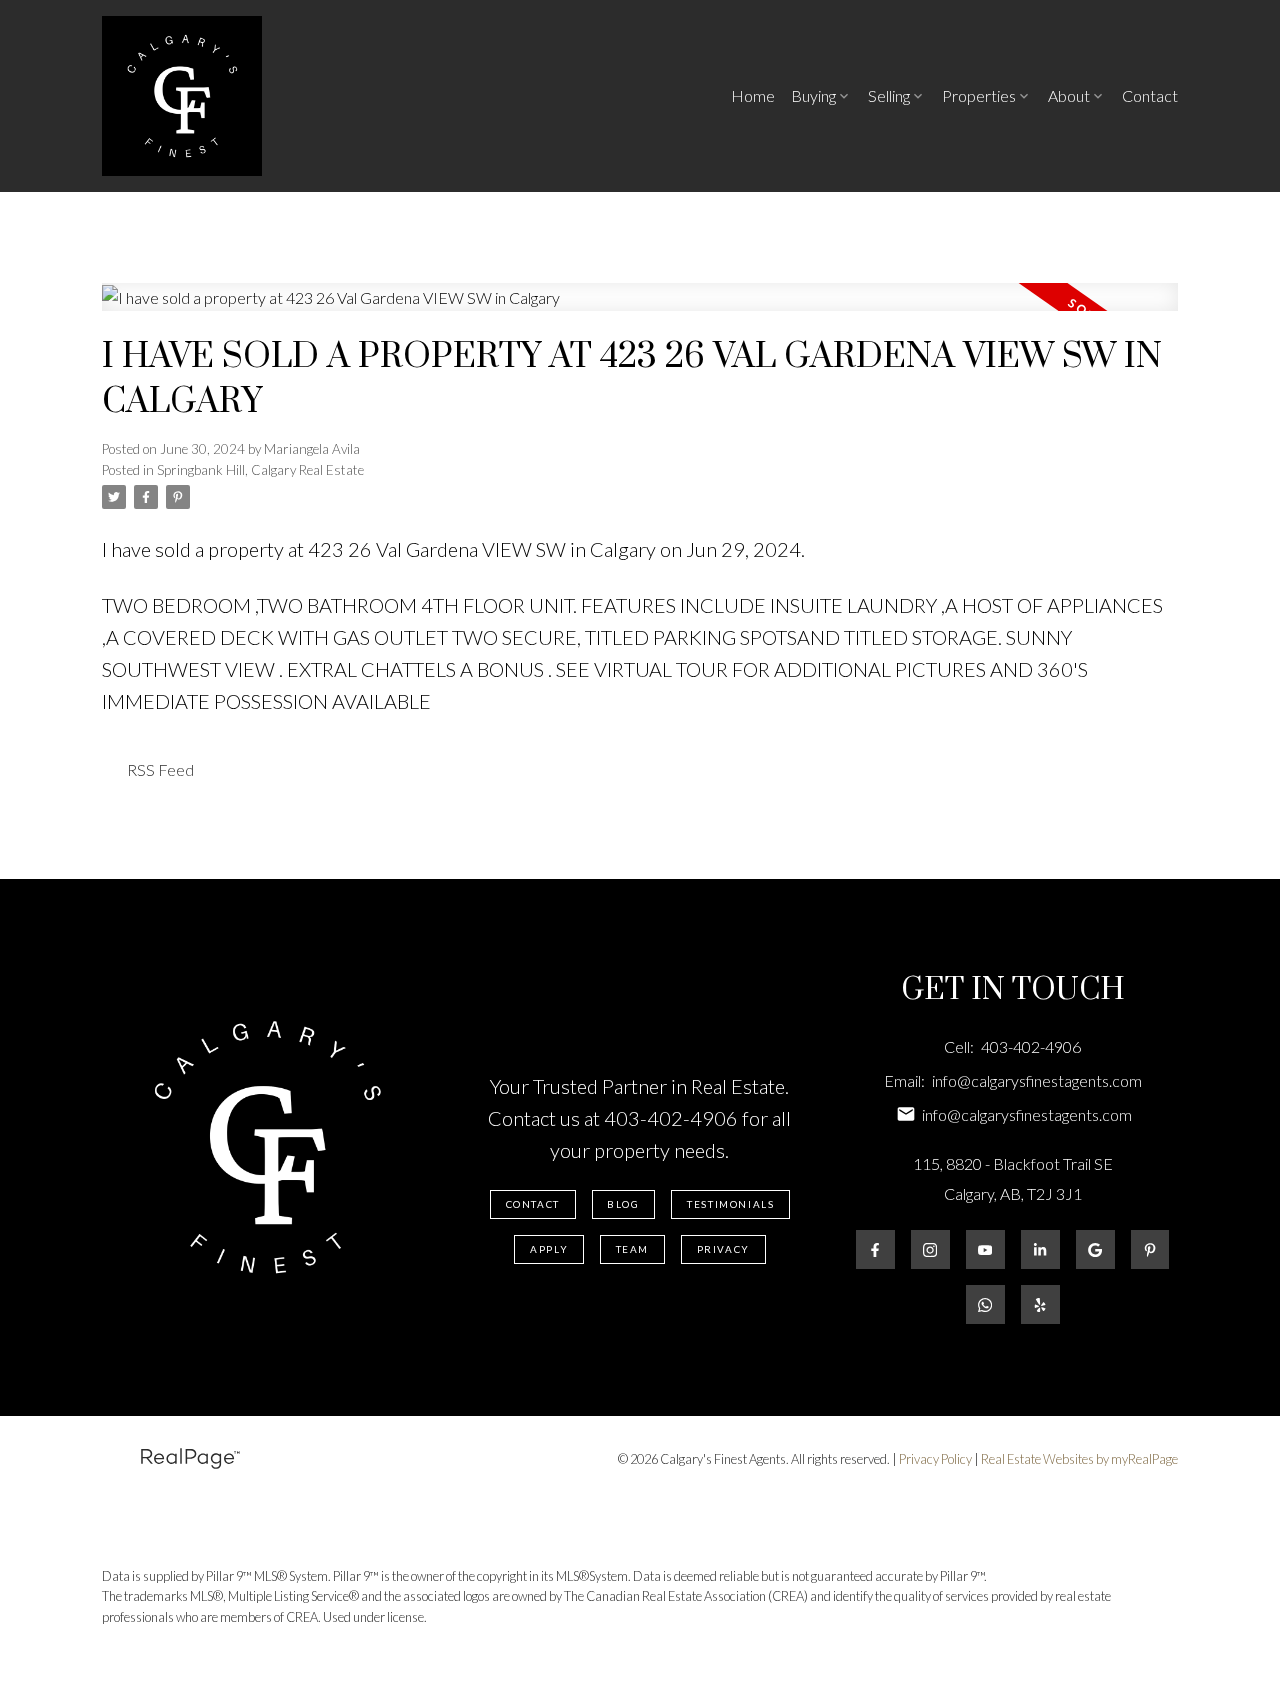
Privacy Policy (935, 1459)
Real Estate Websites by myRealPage (1079, 1459)
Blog (623, 1204)
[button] (533, 1204)
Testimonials (730, 1204)
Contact (533, 1204)
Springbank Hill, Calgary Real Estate (260, 470)
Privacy (723, 1249)
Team (632, 1249)
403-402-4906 (671, 1118)
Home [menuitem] (753, 95)
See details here (875, 549)
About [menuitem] (1069, 95)
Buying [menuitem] (813, 95)
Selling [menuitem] (889, 95)
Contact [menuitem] (1150, 95)
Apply (549, 1249)
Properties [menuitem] (979, 95)
